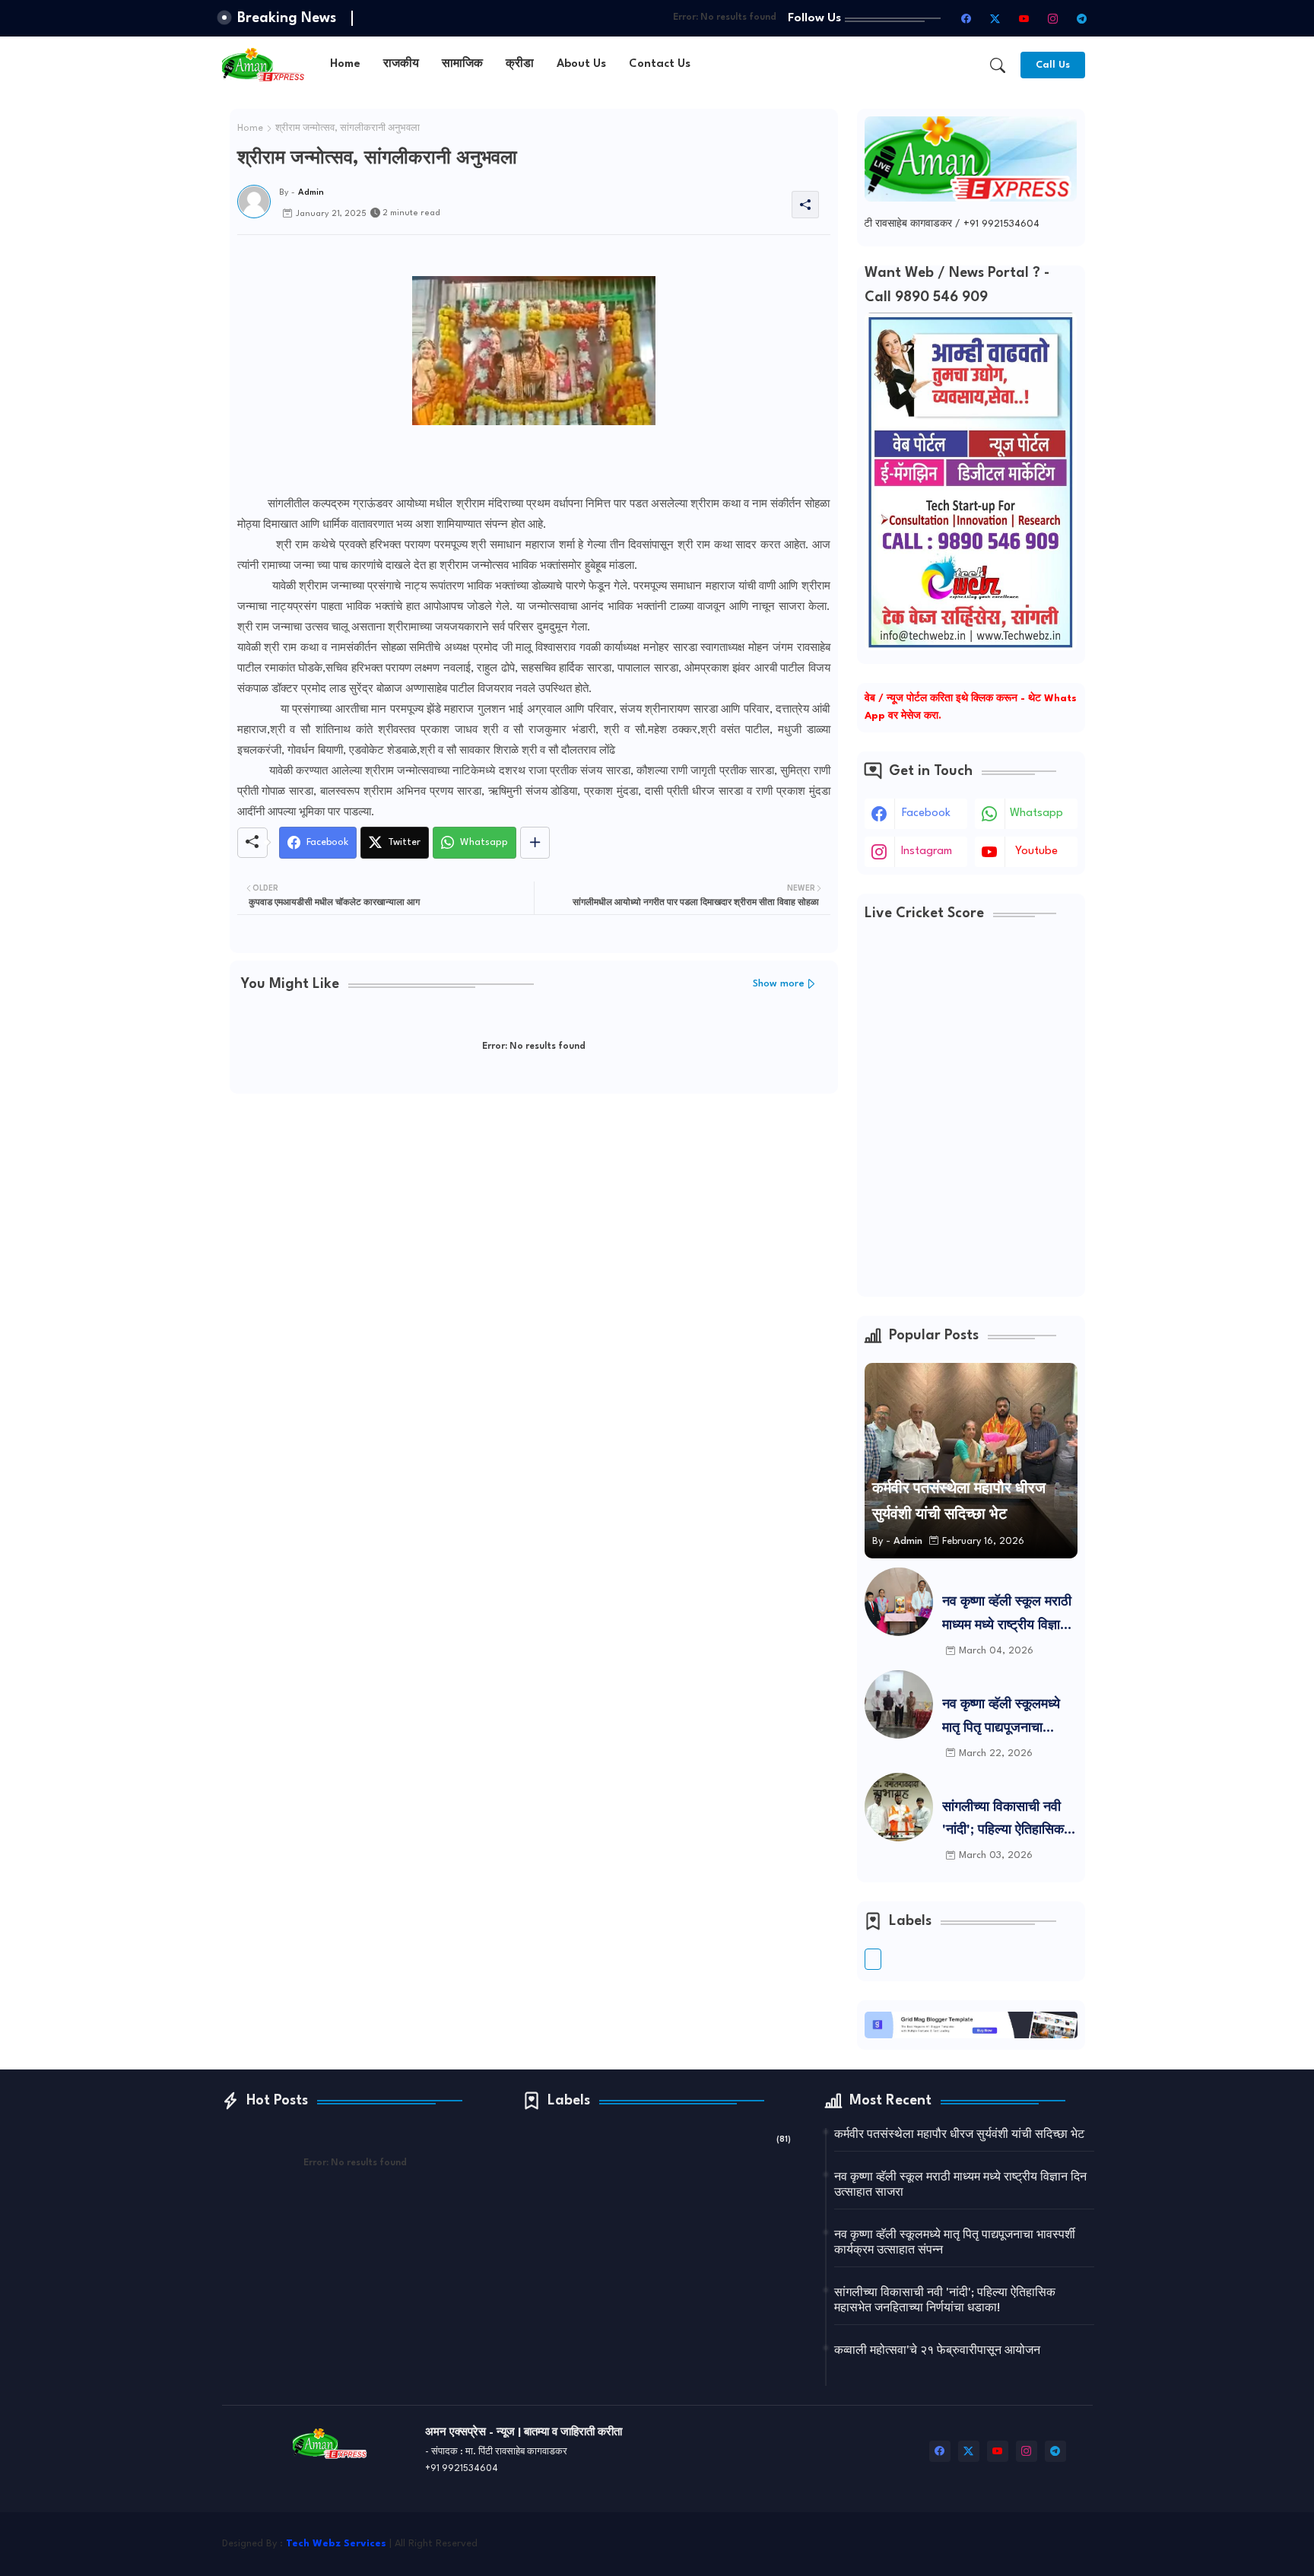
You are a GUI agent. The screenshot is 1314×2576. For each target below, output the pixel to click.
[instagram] (1053, 18)
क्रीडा (520, 64)
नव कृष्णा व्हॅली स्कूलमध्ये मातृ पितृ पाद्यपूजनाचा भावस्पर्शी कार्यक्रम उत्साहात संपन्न (1001, 1719)
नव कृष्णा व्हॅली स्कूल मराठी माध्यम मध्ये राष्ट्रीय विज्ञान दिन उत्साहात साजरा (1007, 1617)
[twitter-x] (995, 18)
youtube (1036, 851)
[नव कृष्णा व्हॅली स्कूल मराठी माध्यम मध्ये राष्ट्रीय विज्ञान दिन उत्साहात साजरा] (899, 1602)
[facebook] (966, 18)
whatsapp (1036, 813)
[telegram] (1082, 18)
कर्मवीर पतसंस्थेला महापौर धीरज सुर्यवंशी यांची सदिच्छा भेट (959, 2135)
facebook (926, 813)
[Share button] (535, 843)
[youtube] (1024, 18)
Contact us (660, 64)
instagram (927, 851)
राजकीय (401, 64)
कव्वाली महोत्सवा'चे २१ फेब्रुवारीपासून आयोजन (937, 2351)
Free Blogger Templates (1038, 2535)
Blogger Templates (866, 2535)
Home (345, 64)
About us (581, 64)
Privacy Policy (981, 2552)
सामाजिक (462, 64)
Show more (779, 984)
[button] (998, 65)
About (844, 2552)
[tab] (345, 65)
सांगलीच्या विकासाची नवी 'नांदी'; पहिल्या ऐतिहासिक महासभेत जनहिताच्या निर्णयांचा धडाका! (1003, 1822)
